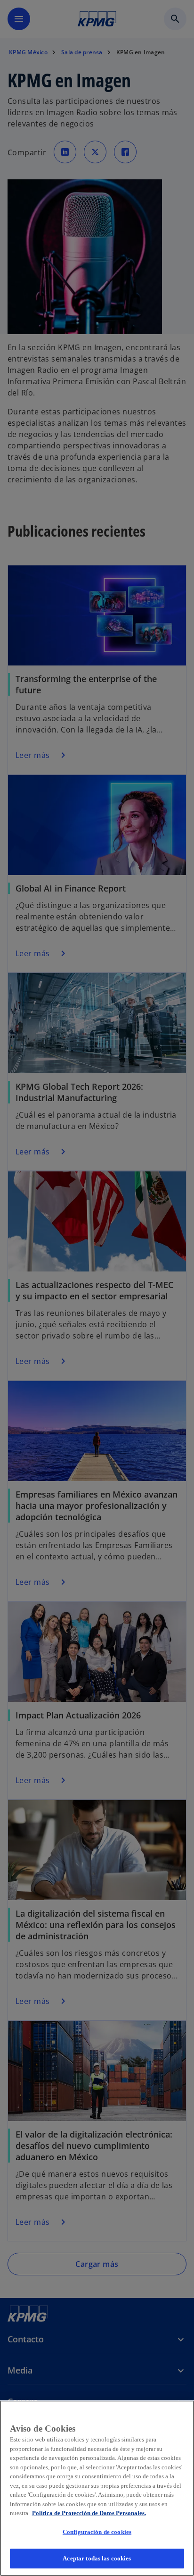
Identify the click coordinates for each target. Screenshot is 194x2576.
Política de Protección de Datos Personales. (89, 2513)
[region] (97, 2488)
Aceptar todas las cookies (97, 2558)
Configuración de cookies (97, 2532)
